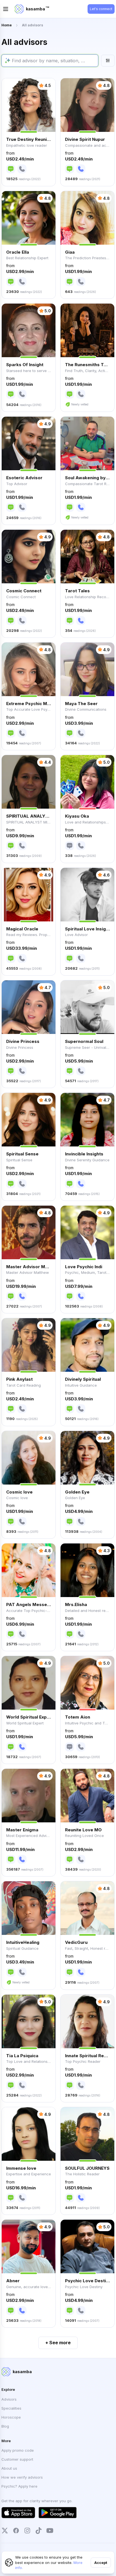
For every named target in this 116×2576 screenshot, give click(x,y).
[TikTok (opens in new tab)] (39, 2531)
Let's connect (101, 9)
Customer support (17, 2459)
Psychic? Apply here (19, 2486)
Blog (5, 2426)
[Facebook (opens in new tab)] (16, 2531)
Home (7, 25)
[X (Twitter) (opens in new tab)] (5, 2531)
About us (9, 2468)
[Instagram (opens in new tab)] (27, 2531)
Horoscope (11, 2417)
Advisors (9, 2399)
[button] (29, 132)
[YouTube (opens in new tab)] (50, 2531)
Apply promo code (18, 2450)
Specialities (11, 2408)
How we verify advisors (22, 2477)
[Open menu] (6, 9)
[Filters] (108, 61)
